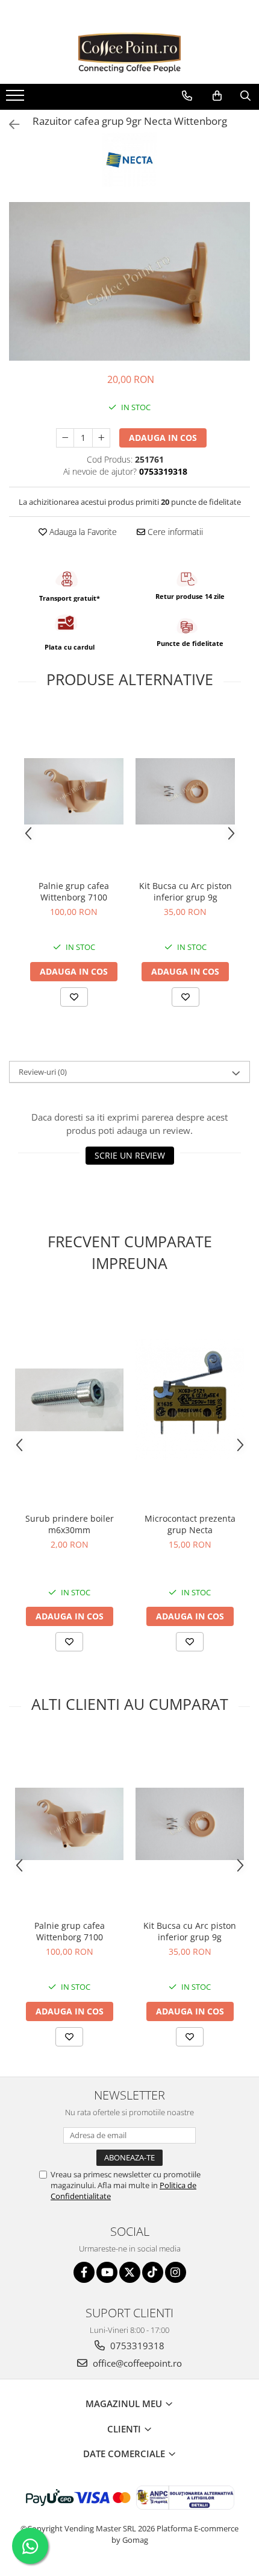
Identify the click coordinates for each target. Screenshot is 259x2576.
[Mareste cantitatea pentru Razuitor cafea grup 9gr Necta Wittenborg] (101, 438)
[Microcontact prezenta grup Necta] (190, 1400)
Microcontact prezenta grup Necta (190, 1524)
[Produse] (17, 99)
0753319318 (136, 2346)
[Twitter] (130, 2272)
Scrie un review (130, 1155)
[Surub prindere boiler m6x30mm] (69, 1400)
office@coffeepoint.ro (136, 2363)
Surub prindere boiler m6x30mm (70, 1524)
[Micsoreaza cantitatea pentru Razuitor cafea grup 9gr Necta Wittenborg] (65, 438)
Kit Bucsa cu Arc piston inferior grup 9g (186, 891)
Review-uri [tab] (43, 1072)
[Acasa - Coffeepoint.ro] (129, 54)
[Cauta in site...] (245, 96)
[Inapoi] (9, 125)
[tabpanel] (129, 281)
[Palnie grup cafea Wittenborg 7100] (74, 791)
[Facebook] (84, 2272)
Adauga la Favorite (82, 532)
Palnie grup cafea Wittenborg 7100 (74, 891)
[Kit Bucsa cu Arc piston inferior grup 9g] (185, 791)
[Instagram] (176, 2272)
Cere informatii (174, 532)
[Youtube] (107, 2272)
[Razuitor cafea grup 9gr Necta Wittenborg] (129, 281)
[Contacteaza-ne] (187, 96)
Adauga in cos (163, 438)
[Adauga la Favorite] (74, 997)
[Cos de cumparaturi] (217, 96)
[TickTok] (153, 2272)
